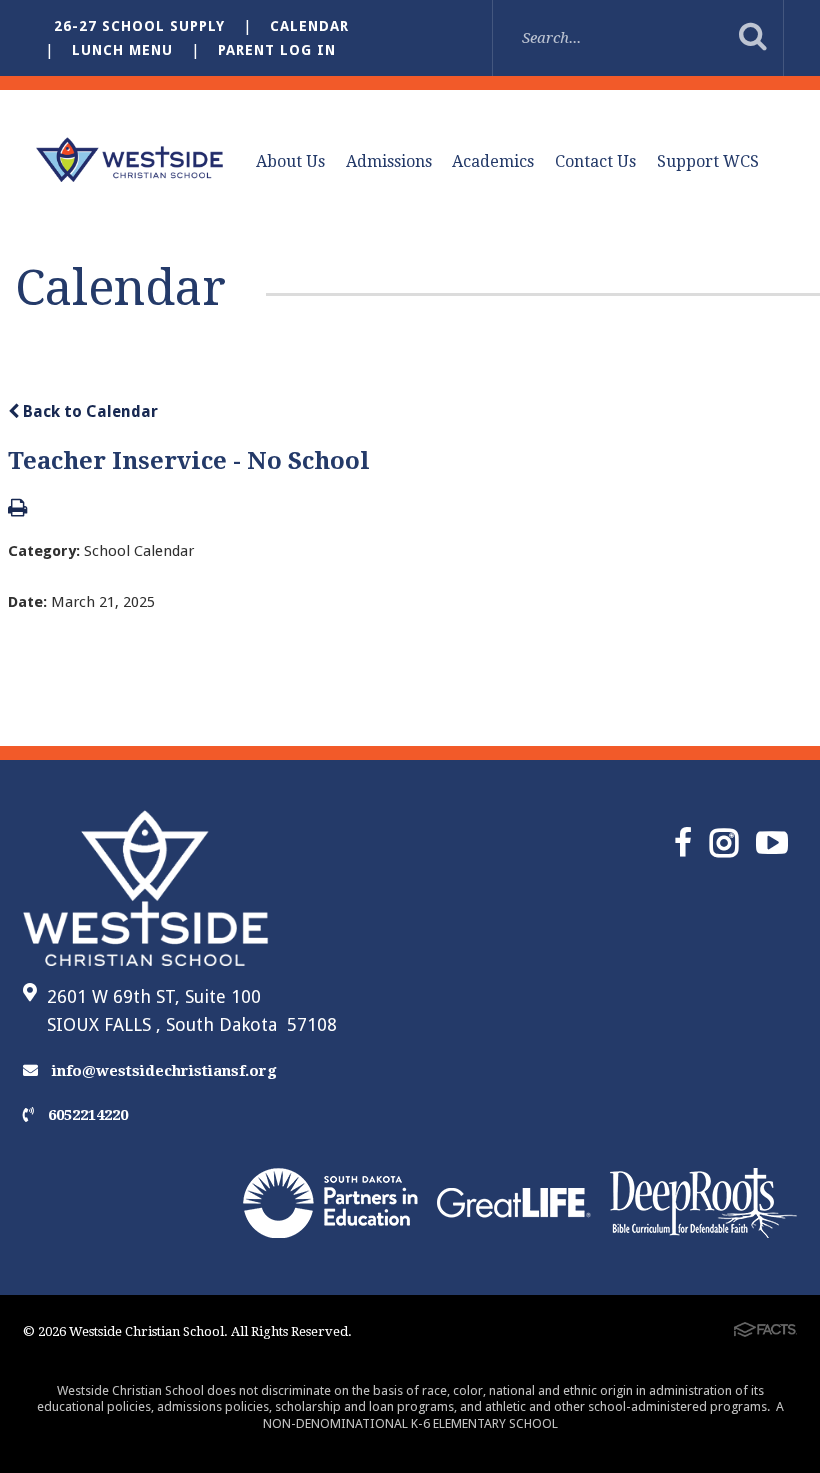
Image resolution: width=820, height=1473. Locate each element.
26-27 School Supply (139, 26)
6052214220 (86, 1115)
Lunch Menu (122, 50)
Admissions (389, 161)
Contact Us (595, 161)
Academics (493, 161)
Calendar (309, 26)
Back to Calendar (88, 411)
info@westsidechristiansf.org (162, 1071)
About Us (290, 161)
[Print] (17, 509)
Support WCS (708, 161)
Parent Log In (277, 50)
